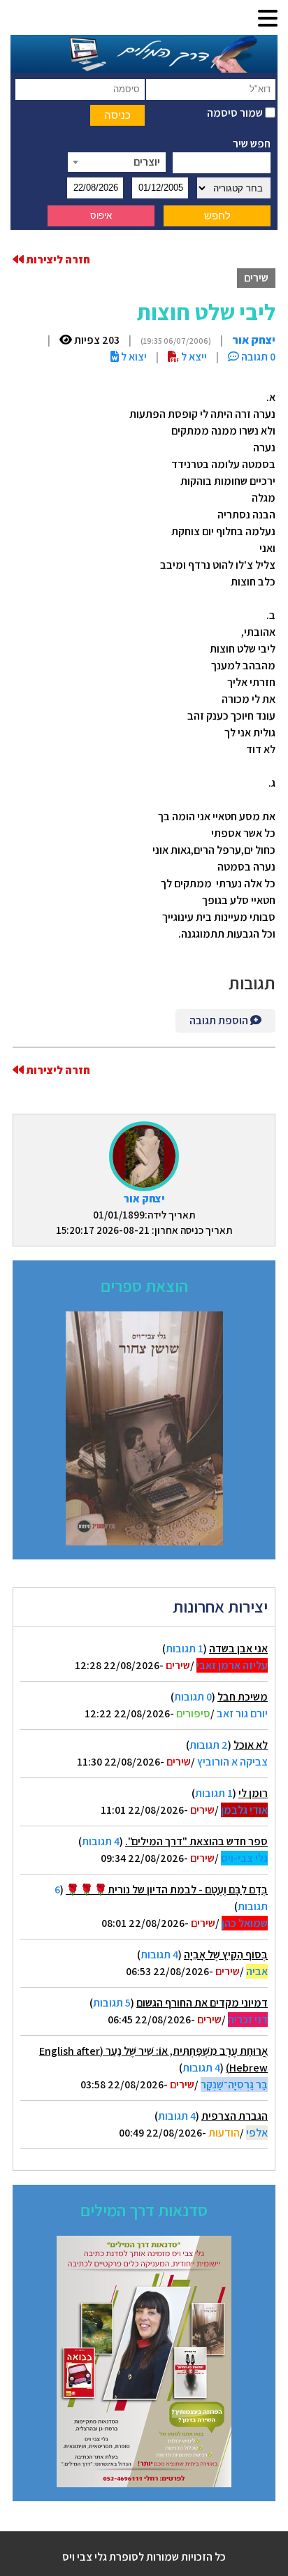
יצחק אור (144, 1199)
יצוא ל (133, 357)
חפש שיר (252, 144)
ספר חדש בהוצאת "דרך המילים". (196, 1841)
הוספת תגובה (220, 1020)
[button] (268, 19)
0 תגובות (193, 1697)
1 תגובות (185, 1649)
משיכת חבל (243, 1697)
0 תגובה (257, 357)
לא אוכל (251, 1745)
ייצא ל (193, 357)
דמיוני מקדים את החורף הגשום (202, 2003)
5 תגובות (112, 2003)
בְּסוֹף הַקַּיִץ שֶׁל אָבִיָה (226, 1955)
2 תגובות (209, 1745)
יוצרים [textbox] (147, 162)
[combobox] (117, 162)
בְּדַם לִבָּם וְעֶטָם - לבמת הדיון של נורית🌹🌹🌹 (167, 1890)
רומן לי (253, 1793)
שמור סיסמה (236, 113)
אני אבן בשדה (238, 1649)
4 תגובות (101, 1841)
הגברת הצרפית (235, 2116)
